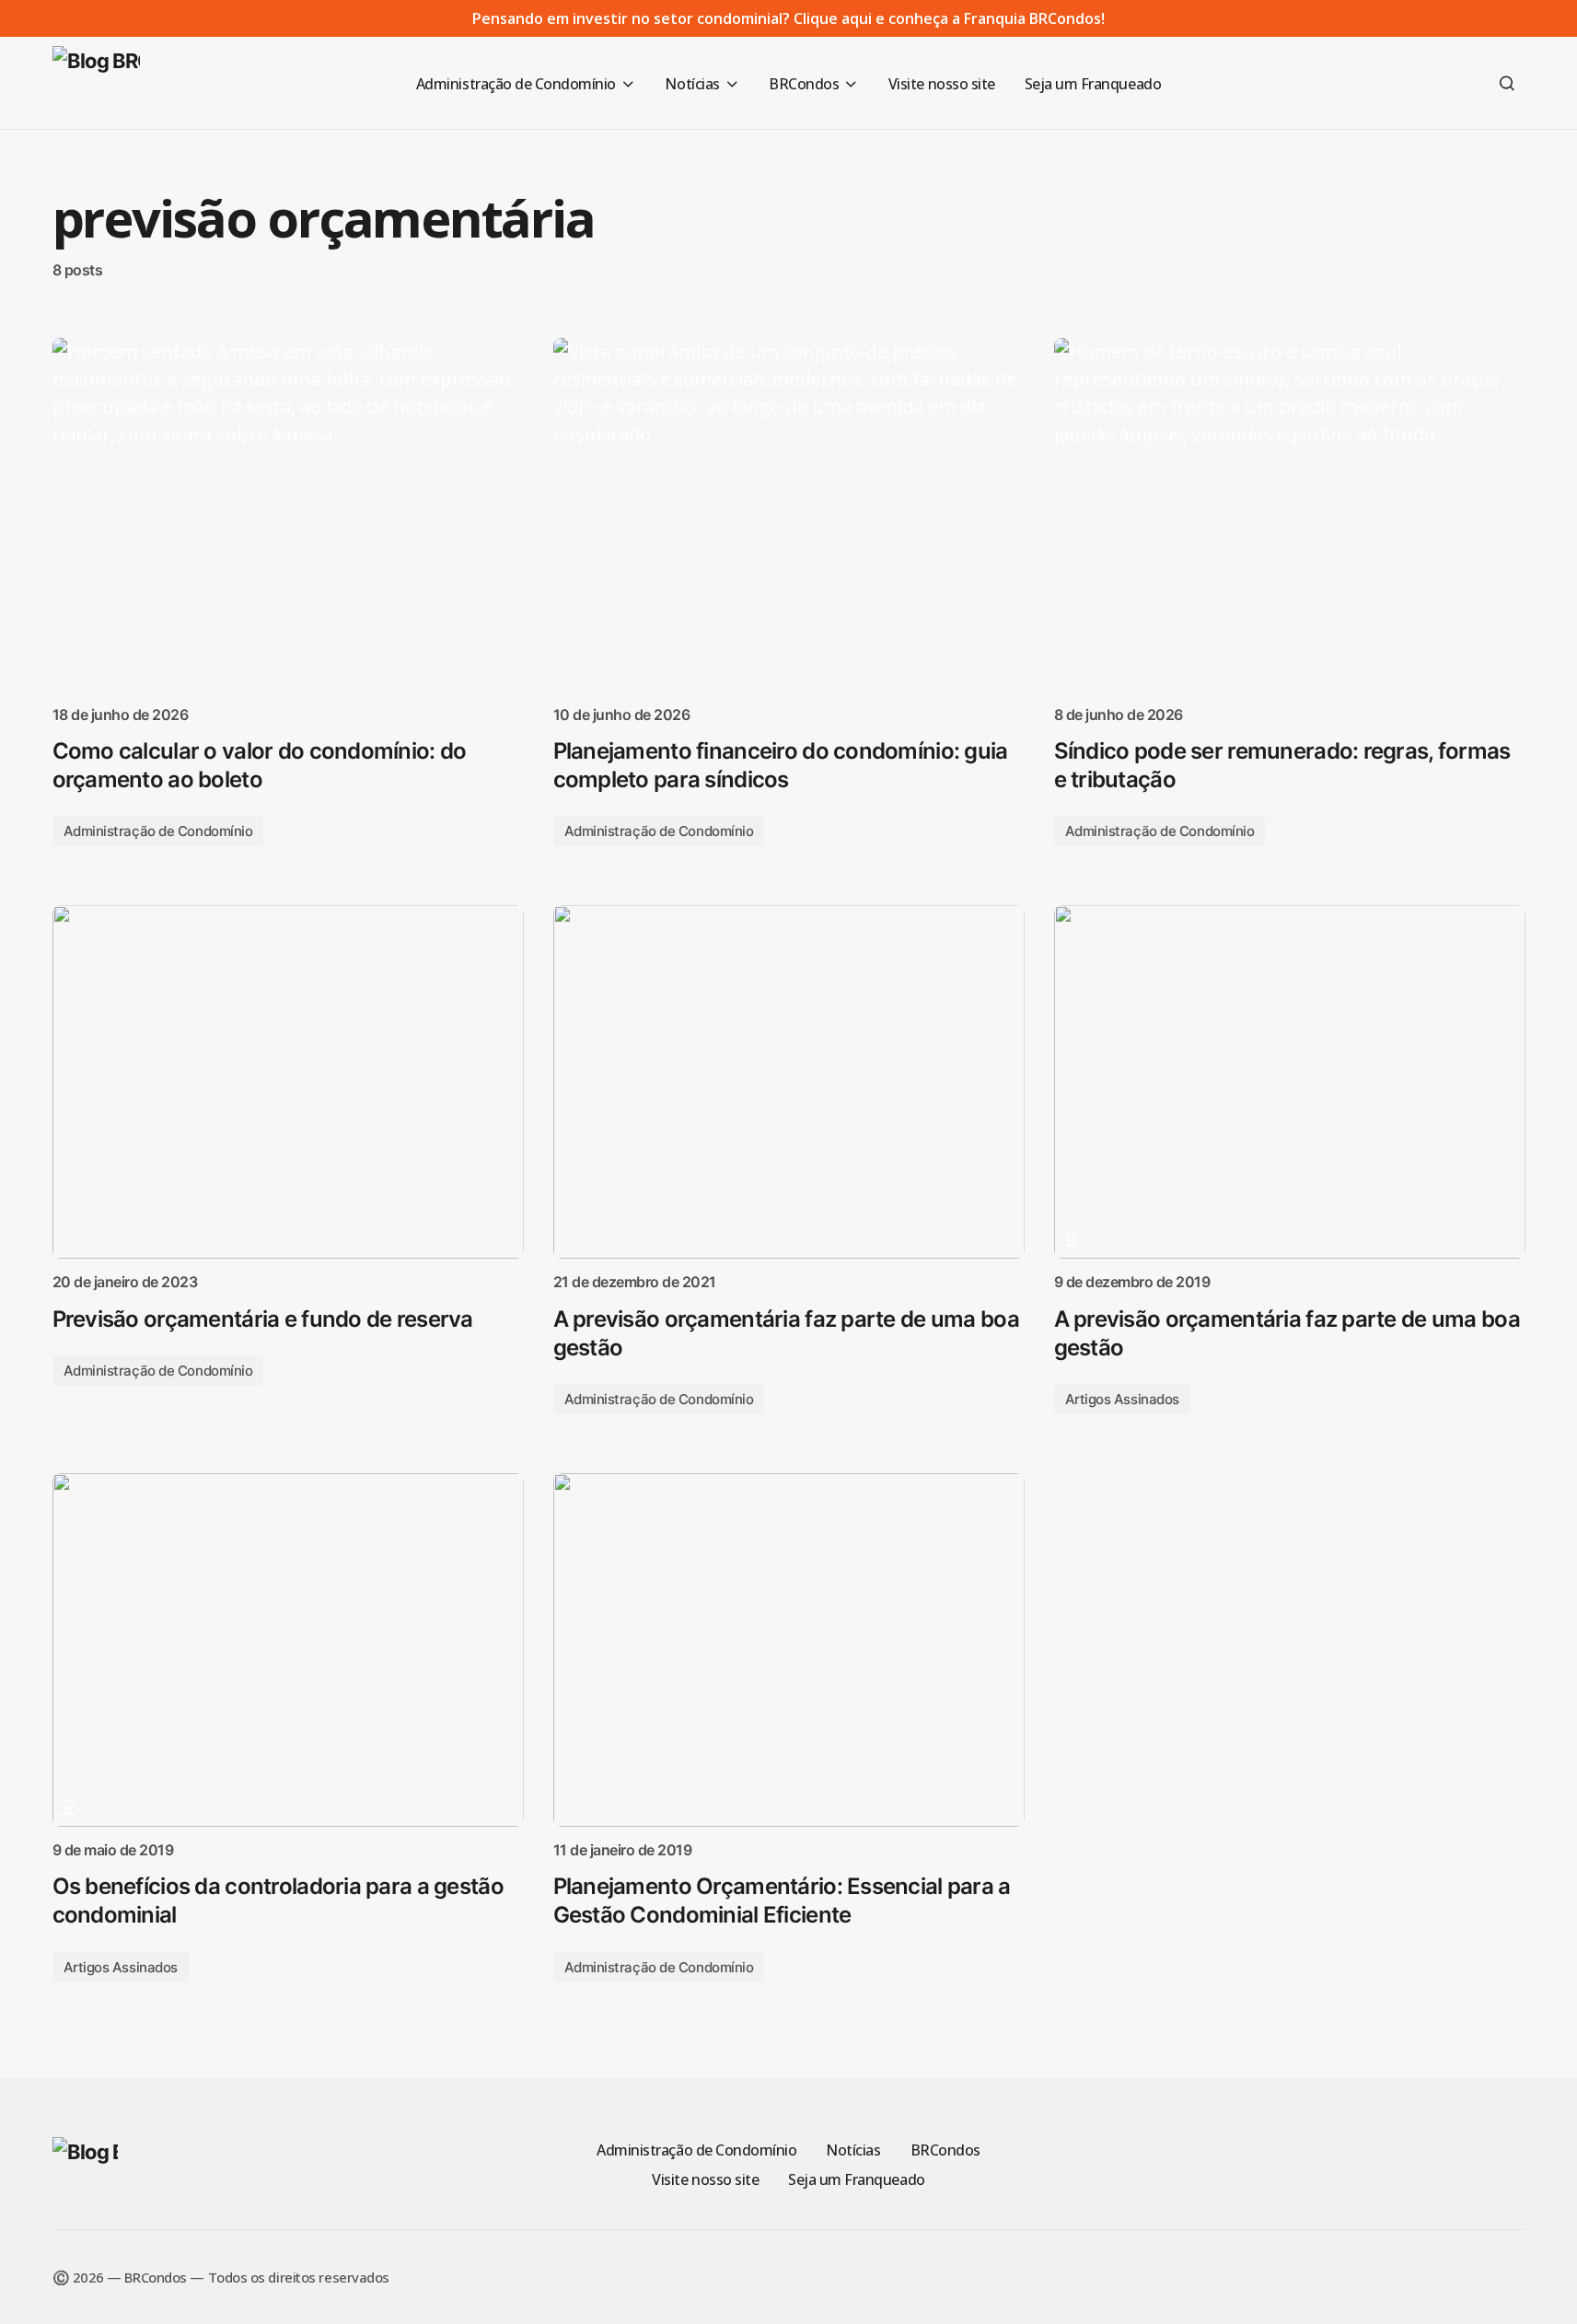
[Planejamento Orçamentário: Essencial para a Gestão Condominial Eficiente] (789, 1650)
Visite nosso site (705, 2179)
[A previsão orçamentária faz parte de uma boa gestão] (789, 1082)
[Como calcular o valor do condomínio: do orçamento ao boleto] (288, 515)
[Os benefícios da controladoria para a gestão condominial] (288, 1650)
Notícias (853, 2150)
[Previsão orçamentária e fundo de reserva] (288, 1082)
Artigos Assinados (1122, 1399)
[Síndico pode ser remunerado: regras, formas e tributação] (1290, 515)
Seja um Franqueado (856, 2179)
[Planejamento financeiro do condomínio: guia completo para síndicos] (789, 515)
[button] (1507, 83)
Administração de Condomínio (158, 831)
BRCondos (945, 2150)
